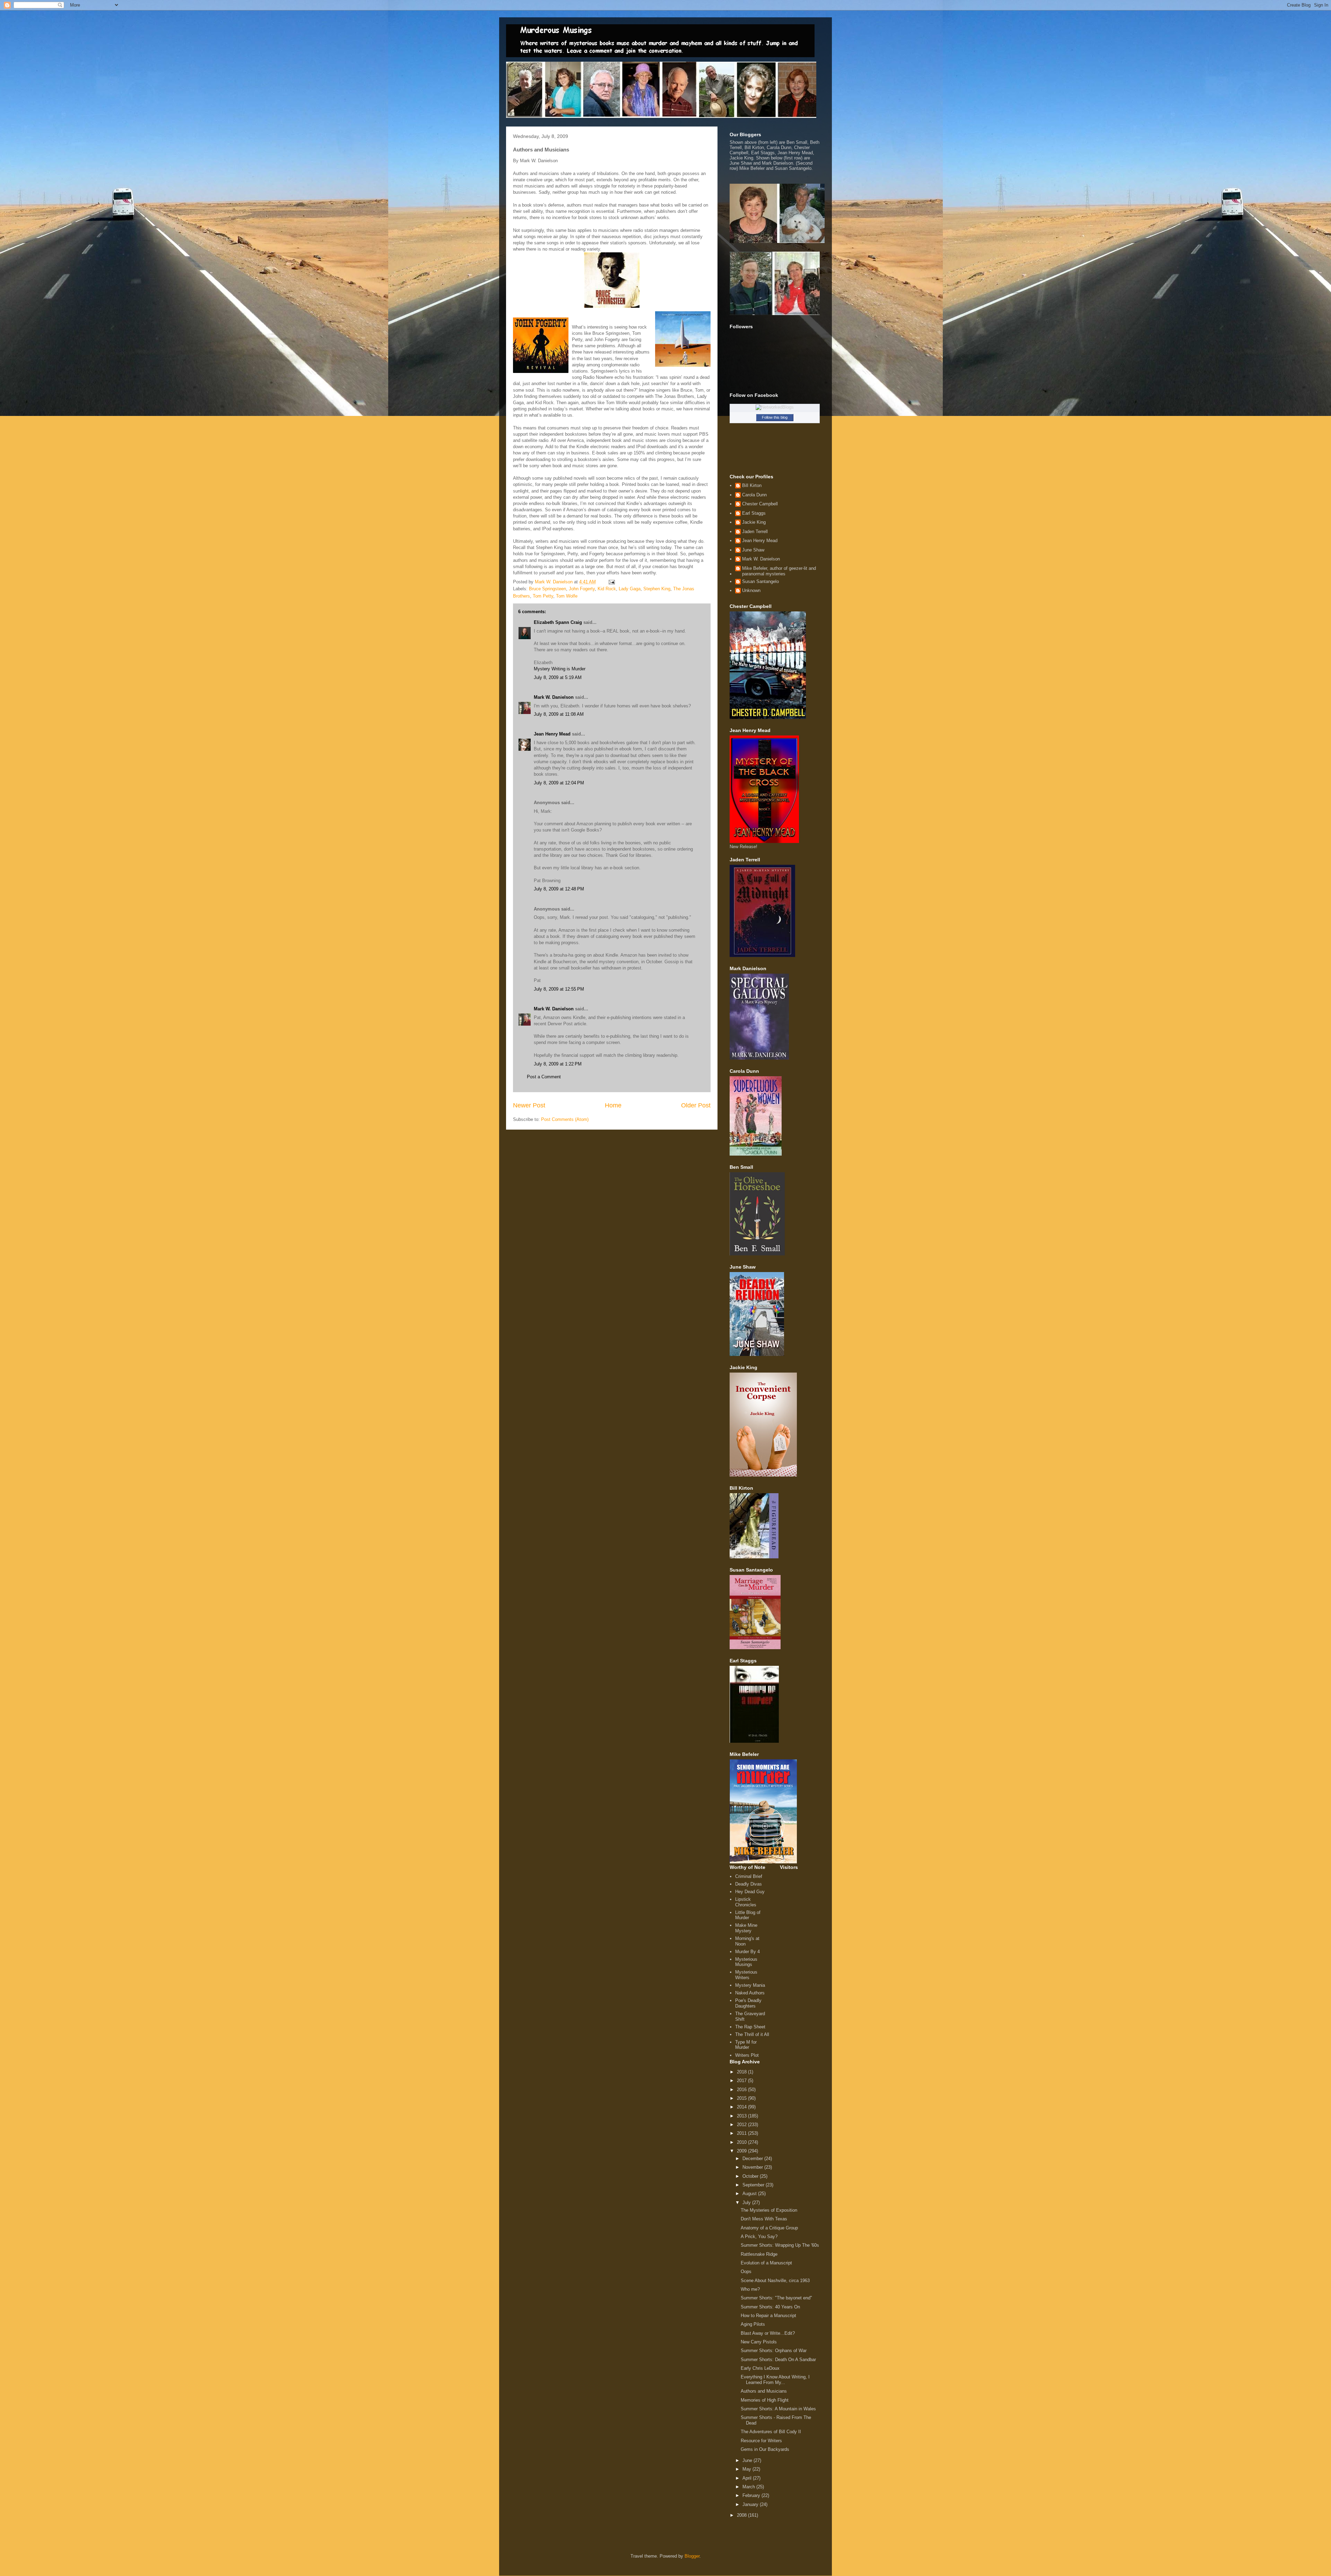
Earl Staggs (754, 513)
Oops (746, 2272)
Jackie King (754, 522)
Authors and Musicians (764, 2391)
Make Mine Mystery (746, 1928)
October (751, 2176)
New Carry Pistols (759, 2342)
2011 (742, 2133)
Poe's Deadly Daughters (748, 2003)
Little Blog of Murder (748, 1915)
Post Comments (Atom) (565, 1119)
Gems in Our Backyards (765, 2449)
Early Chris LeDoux (760, 2368)
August (750, 2194)
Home (613, 1105)
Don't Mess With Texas (764, 2219)
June (748, 2460)
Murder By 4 (747, 1952)
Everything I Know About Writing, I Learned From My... (775, 2380)
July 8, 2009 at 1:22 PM (558, 1064)
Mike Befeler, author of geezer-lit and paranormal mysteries (779, 571)
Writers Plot (747, 2055)
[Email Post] (611, 582)
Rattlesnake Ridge (759, 2254)
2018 (742, 2072)
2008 (742, 2515)
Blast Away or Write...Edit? (768, 2333)
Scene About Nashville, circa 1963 (775, 2281)
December (753, 2159)
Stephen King (657, 589)
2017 (742, 2081)
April (748, 2478)
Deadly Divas (749, 1884)
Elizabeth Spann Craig (558, 622)
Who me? (750, 2289)
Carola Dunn (754, 495)
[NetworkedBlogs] (775, 407)
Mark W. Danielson (554, 697)
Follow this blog (775, 417)
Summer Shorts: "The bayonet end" (776, 2298)
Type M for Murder (746, 2045)
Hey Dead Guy (750, 1892)
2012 (742, 2125)
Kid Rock (607, 589)
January (751, 2504)
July (747, 2203)
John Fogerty (582, 589)
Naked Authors (750, 1993)
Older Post (696, 1105)
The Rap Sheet (750, 2027)
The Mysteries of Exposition (769, 2210)
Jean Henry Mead (552, 734)
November (753, 2167)
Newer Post (529, 1105)
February (752, 2495)
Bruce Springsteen (547, 589)
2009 (742, 2151)
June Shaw (753, 550)
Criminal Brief (749, 1876)
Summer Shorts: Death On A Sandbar (778, 2360)
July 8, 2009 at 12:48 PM (559, 889)
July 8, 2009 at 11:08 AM (559, 714)
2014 (742, 2107)
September (754, 2185)
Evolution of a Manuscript (766, 2263)
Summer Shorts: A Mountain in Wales (778, 2409)
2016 (742, 2090)
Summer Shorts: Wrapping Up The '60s (780, 2245)
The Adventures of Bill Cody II (771, 2432)
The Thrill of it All (752, 2034)
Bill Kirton (752, 485)
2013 (742, 2116)
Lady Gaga (630, 589)
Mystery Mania (750, 1985)
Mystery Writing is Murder (560, 669)
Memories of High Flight (765, 2400)
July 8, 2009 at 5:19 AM (558, 677)
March (749, 2487)
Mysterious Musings (746, 1962)
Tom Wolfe (567, 596)
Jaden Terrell (755, 532)
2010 (742, 2142)
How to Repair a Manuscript (768, 2316)
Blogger (692, 2556)
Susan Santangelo (760, 581)
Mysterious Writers (746, 1975)
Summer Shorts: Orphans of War (774, 2351)
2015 (742, 2098)
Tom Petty (543, 596)
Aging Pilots (753, 2324)
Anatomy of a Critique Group (769, 2228)
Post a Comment (544, 1077)
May (747, 2469)
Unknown (751, 590)
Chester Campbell (760, 504)
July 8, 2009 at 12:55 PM (559, 989)
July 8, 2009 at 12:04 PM (559, 783)
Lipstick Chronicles (746, 1902)
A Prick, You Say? (759, 2236)
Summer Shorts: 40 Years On (770, 2307)
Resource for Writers (761, 2441)
